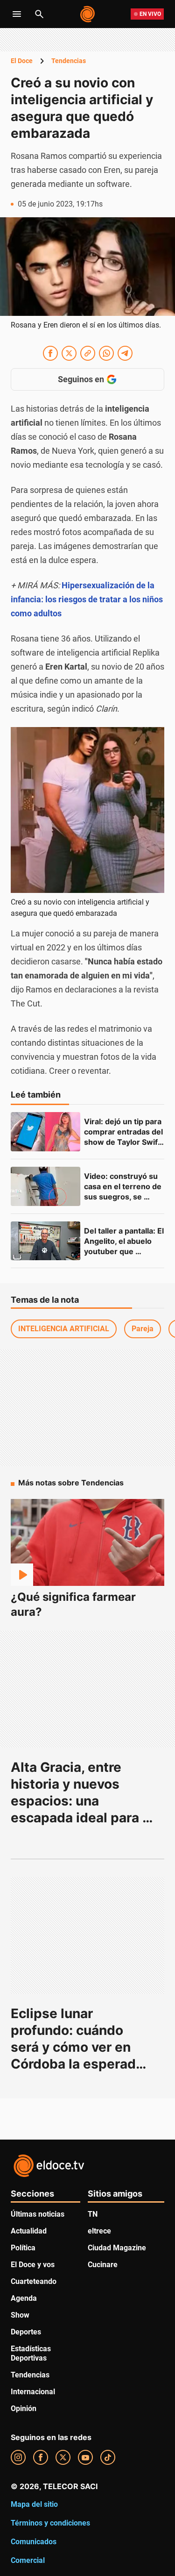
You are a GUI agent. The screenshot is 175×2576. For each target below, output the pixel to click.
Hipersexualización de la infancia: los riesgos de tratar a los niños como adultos (87, 599)
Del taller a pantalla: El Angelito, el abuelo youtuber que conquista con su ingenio (125, 1251)
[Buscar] (39, 14)
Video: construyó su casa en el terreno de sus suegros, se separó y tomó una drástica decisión (124, 1197)
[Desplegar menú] (17, 14)
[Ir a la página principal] (88, 14)
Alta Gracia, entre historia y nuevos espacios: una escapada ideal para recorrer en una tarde (77, 1801)
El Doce (22, 61)
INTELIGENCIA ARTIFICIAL (64, 1329)
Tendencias (69, 61)
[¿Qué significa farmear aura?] (87, 1542)
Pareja (143, 1329)
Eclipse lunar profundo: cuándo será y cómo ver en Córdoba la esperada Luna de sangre (79, 2047)
